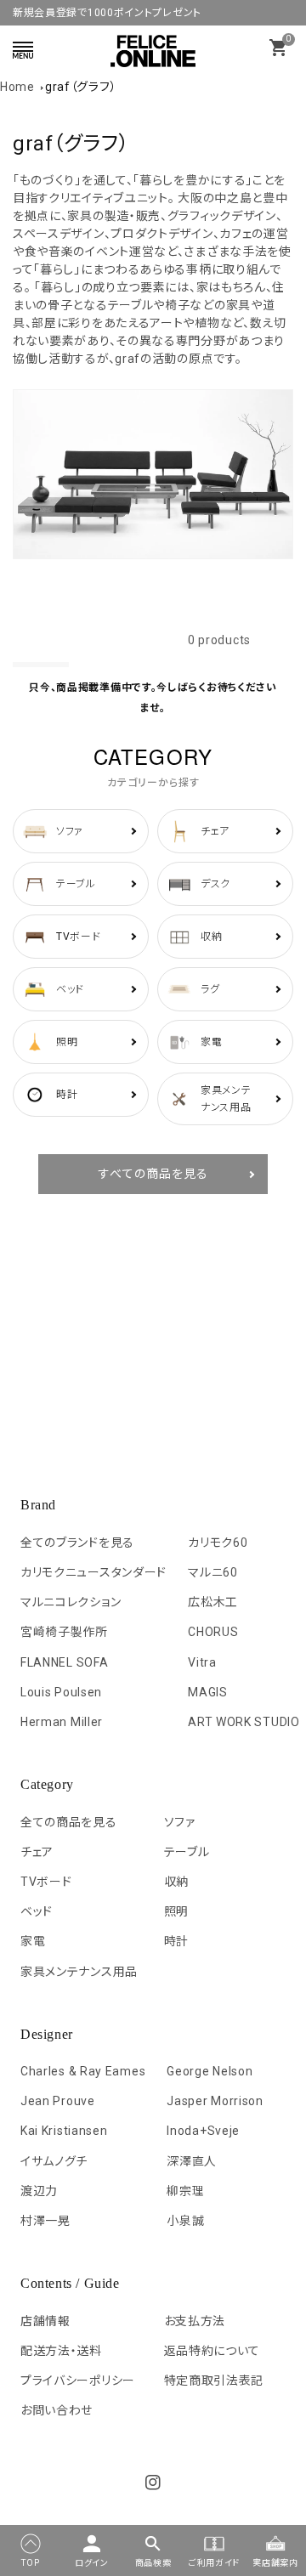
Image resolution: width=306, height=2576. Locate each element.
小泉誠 (185, 2221)
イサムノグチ (54, 2161)
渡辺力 (39, 2191)
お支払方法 (195, 2321)
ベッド (37, 1911)
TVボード (46, 1882)
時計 (176, 1941)
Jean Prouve (58, 2101)
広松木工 (213, 1602)
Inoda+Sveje (203, 2131)
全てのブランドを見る (77, 1543)
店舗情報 (45, 2321)
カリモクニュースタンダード (93, 1572)
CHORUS (213, 1632)
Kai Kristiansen (64, 2131)
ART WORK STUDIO (244, 1722)
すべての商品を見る (153, 1174)
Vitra (202, 1662)
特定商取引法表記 (214, 2381)
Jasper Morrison (215, 2101)
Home (17, 87)
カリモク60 (218, 1543)
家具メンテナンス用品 (79, 1972)
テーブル (187, 1852)
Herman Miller (62, 1722)
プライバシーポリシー (78, 2381)
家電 (33, 1941)
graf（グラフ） (81, 87)
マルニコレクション (71, 1602)
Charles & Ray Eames (83, 2071)
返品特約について (212, 2351)
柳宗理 (185, 2191)
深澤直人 (192, 2161)
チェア (37, 1852)
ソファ (180, 1822)
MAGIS (208, 1692)
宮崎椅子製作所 (64, 1632)
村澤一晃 (45, 2221)
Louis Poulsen (61, 1692)
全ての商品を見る (69, 1822)
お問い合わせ (57, 2410)
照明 (176, 1911)
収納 (176, 1882)
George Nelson (210, 2071)
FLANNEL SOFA (64, 1662)
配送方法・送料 (61, 2351)
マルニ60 (213, 1572)
